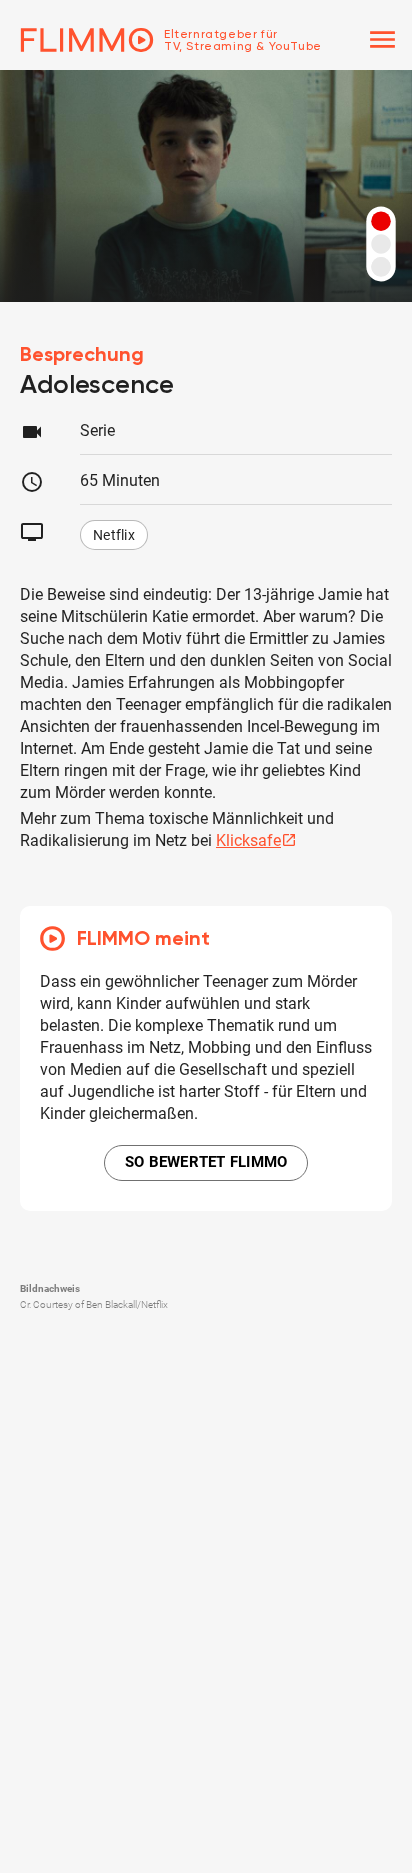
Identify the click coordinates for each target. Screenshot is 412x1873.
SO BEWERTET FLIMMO (206, 1162)
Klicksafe (256, 840)
